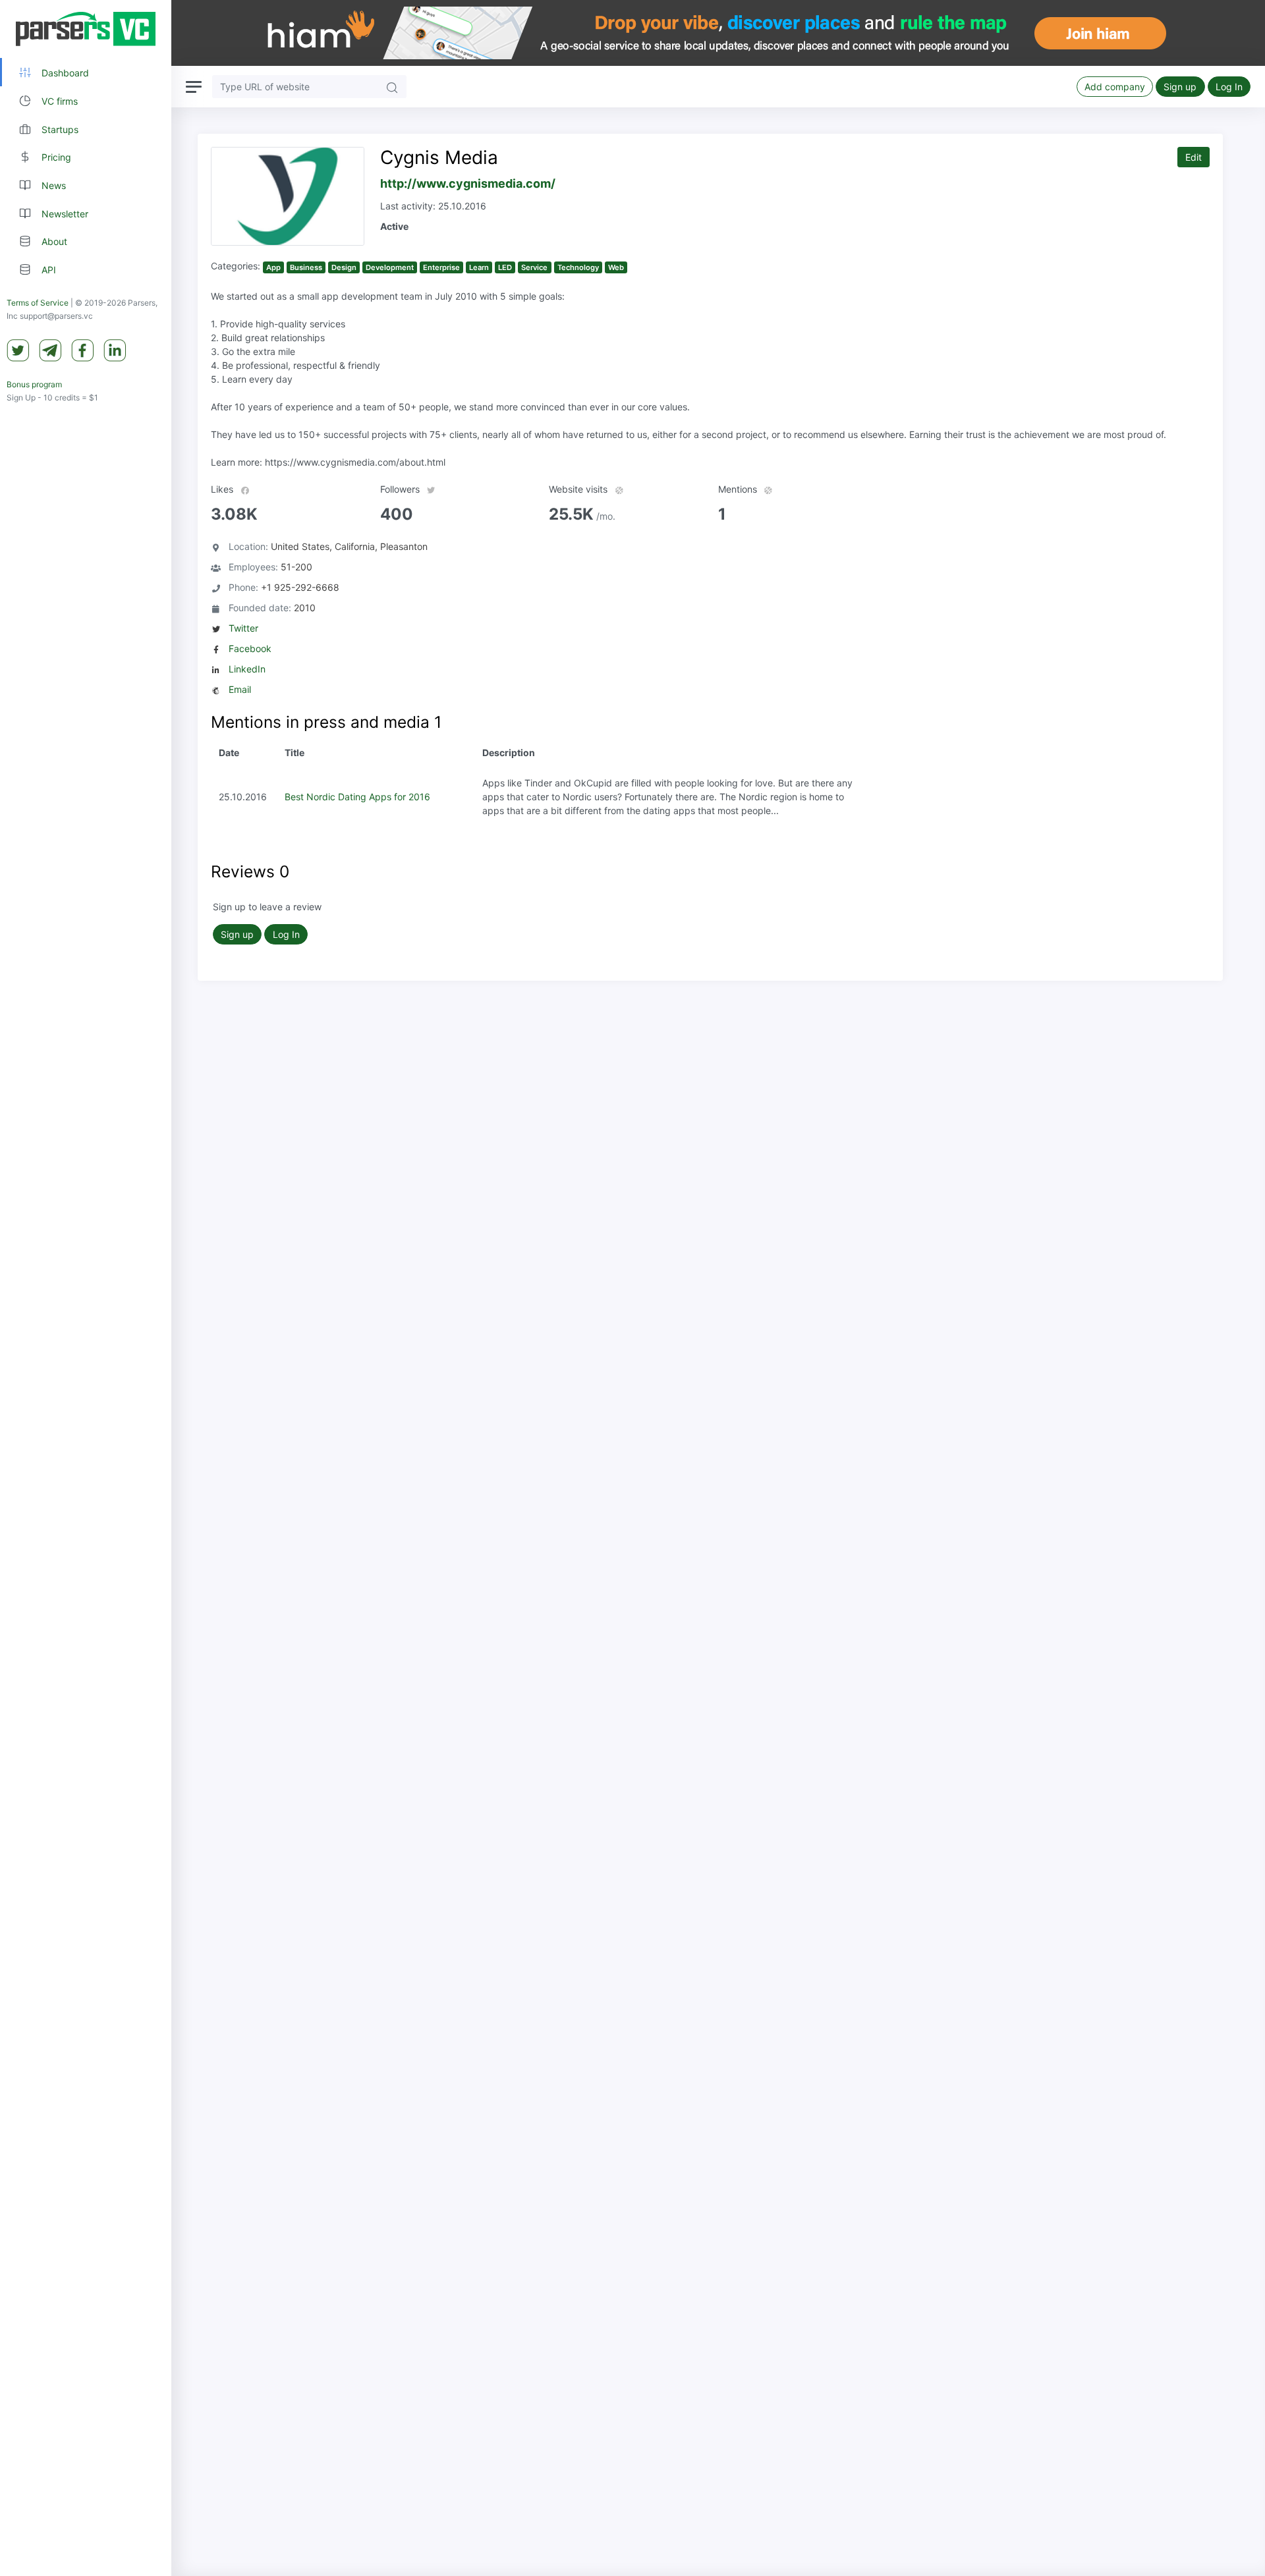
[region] (86, 1288)
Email (240, 689)
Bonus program (34, 384)
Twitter (243, 628)
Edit (1194, 157)
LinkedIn (247, 669)
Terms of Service (38, 303)
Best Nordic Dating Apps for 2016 (357, 797)
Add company (1115, 87)
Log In (1229, 87)
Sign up (1180, 87)
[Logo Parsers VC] (86, 29)
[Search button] (392, 87)
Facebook (250, 648)
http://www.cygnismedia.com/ (468, 183)
